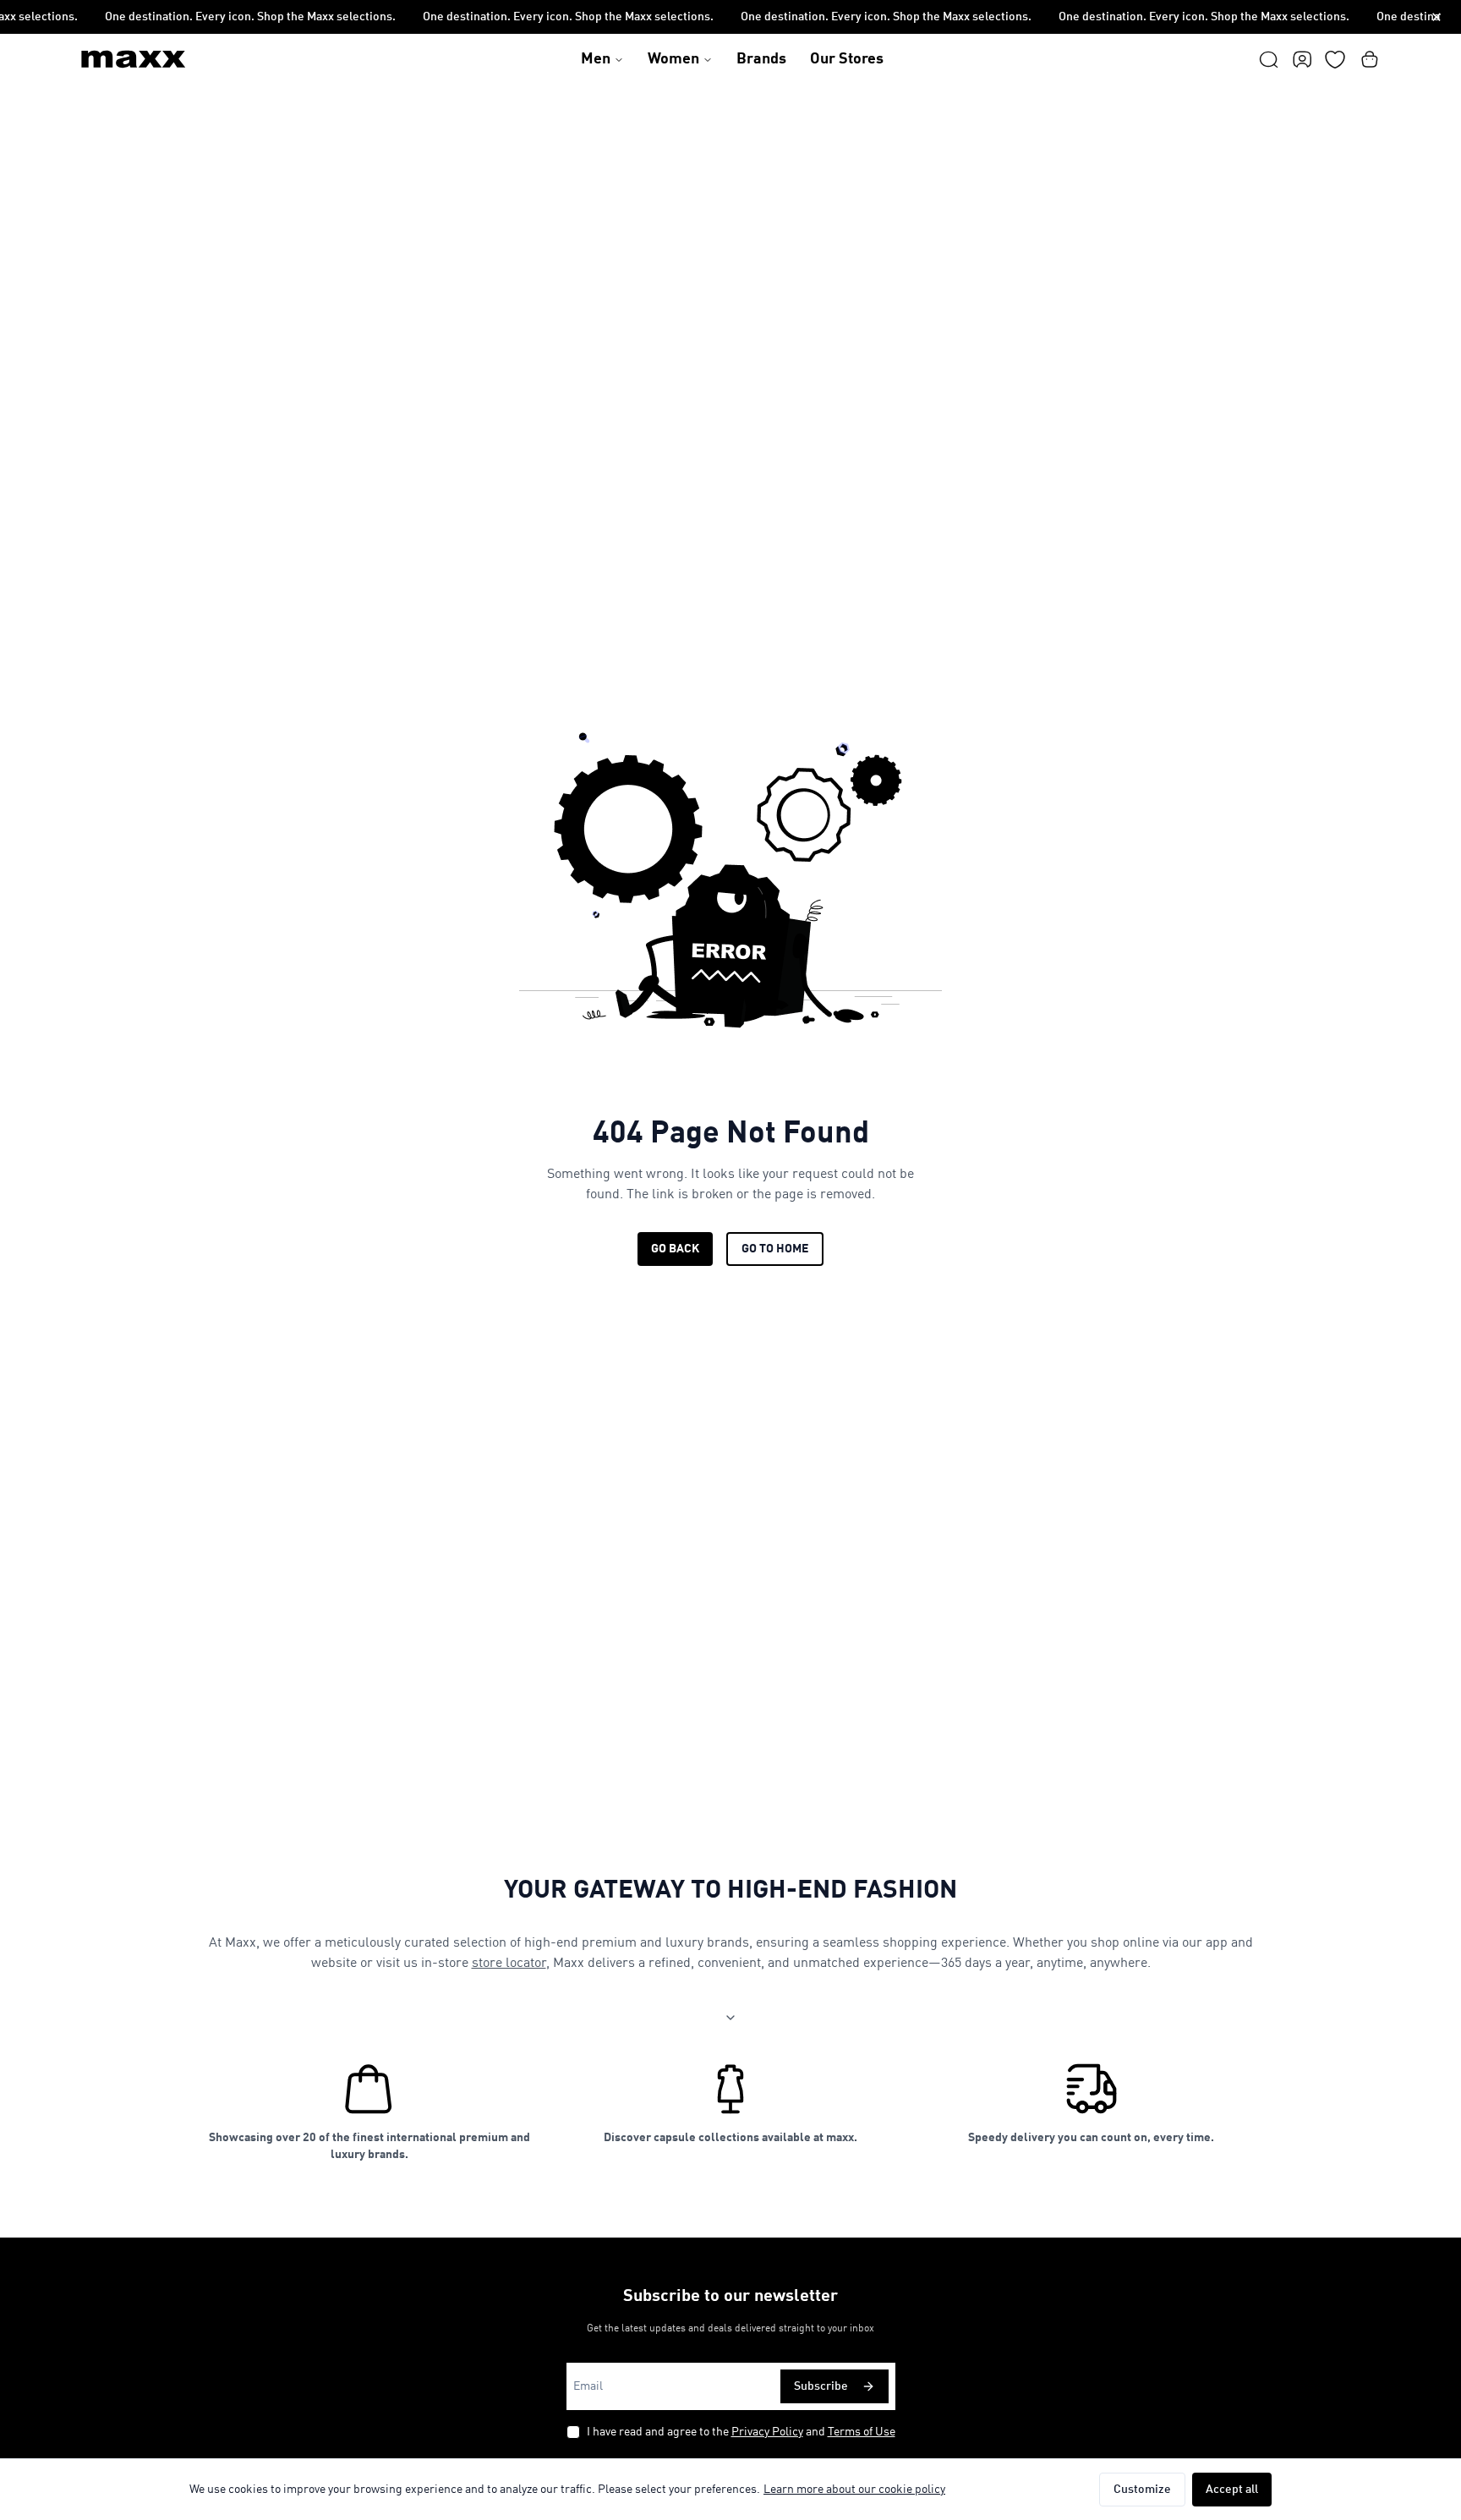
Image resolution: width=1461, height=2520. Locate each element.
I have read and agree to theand (741, 2432)
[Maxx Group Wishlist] (1335, 59)
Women (673, 59)
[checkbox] (573, 2432)
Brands (761, 59)
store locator (509, 1964)
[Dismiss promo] (1436, 17)
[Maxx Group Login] (1302, 59)
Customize (1142, 2490)
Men (596, 59)
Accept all (1232, 2490)
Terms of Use (862, 2432)
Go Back (675, 1249)
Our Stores (847, 59)
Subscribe (821, 2386)
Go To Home (775, 1249)
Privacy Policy (767, 2432)
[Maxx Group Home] (134, 59)
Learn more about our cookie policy (854, 2490)
